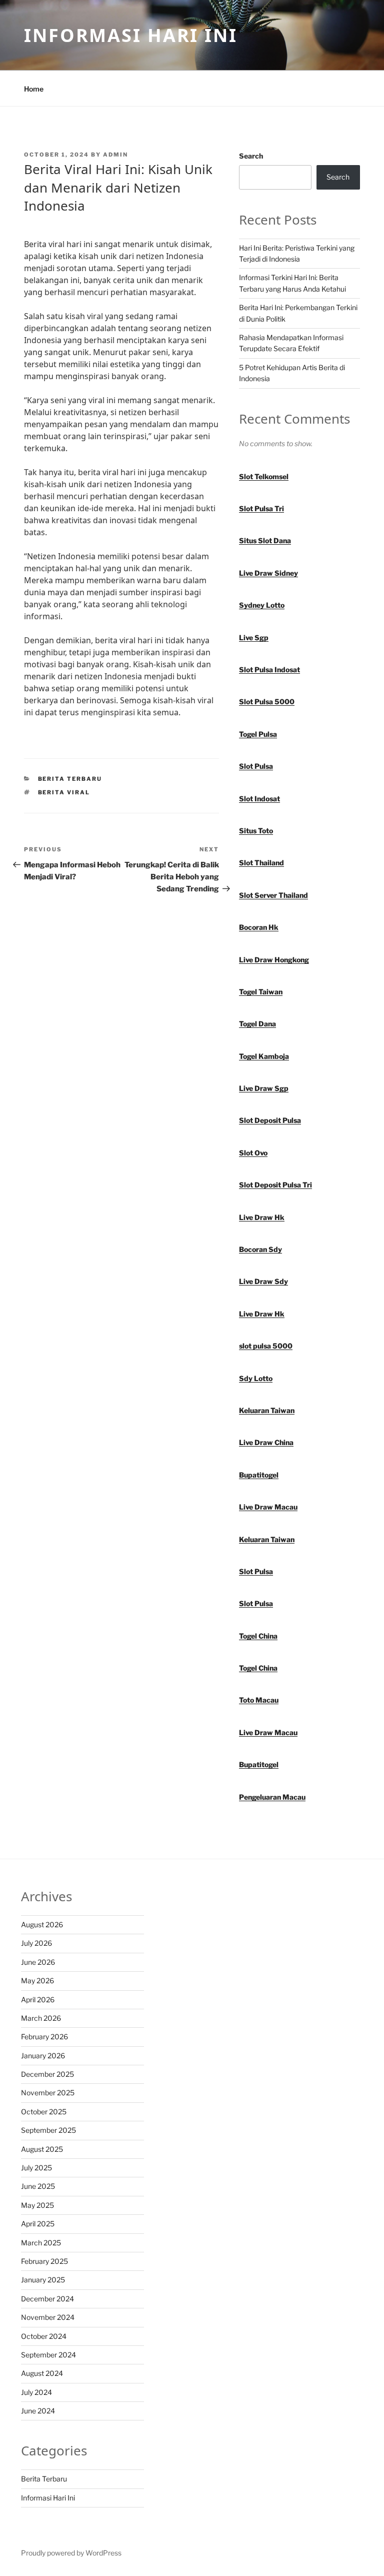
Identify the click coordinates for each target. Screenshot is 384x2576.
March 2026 (41, 2018)
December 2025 (47, 2074)
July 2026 (36, 1943)
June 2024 (38, 2411)
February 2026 (44, 2037)
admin (115, 155)
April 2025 (38, 2224)
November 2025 (48, 2093)
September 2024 (48, 2355)
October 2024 (44, 2336)
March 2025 (41, 2243)
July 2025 (36, 2168)
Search (251, 156)
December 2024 (47, 2299)
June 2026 (38, 1962)
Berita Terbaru (70, 779)
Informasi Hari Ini (131, 35)
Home (34, 89)
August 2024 (42, 2373)
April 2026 (38, 2000)
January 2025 (43, 2280)
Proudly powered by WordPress (71, 2553)
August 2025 (42, 2149)
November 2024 (48, 2317)
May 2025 (37, 2205)
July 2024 (36, 2392)
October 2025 (44, 2112)
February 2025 (44, 2261)
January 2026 (43, 2056)
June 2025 (38, 2186)
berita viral (64, 792)
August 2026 (42, 1924)
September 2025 (48, 2130)
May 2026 (37, 1981)
